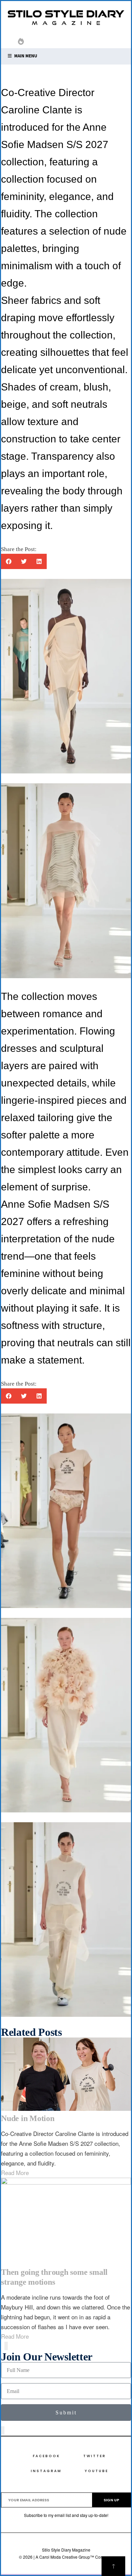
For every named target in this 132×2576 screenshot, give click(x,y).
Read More (15, 2172)
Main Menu (25, 56)
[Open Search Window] (11, 42)
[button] (9, 561)
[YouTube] (115, 43)
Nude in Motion (28, 2118)
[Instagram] (104, 43)
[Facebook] (82, 43)
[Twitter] (93, 43)
